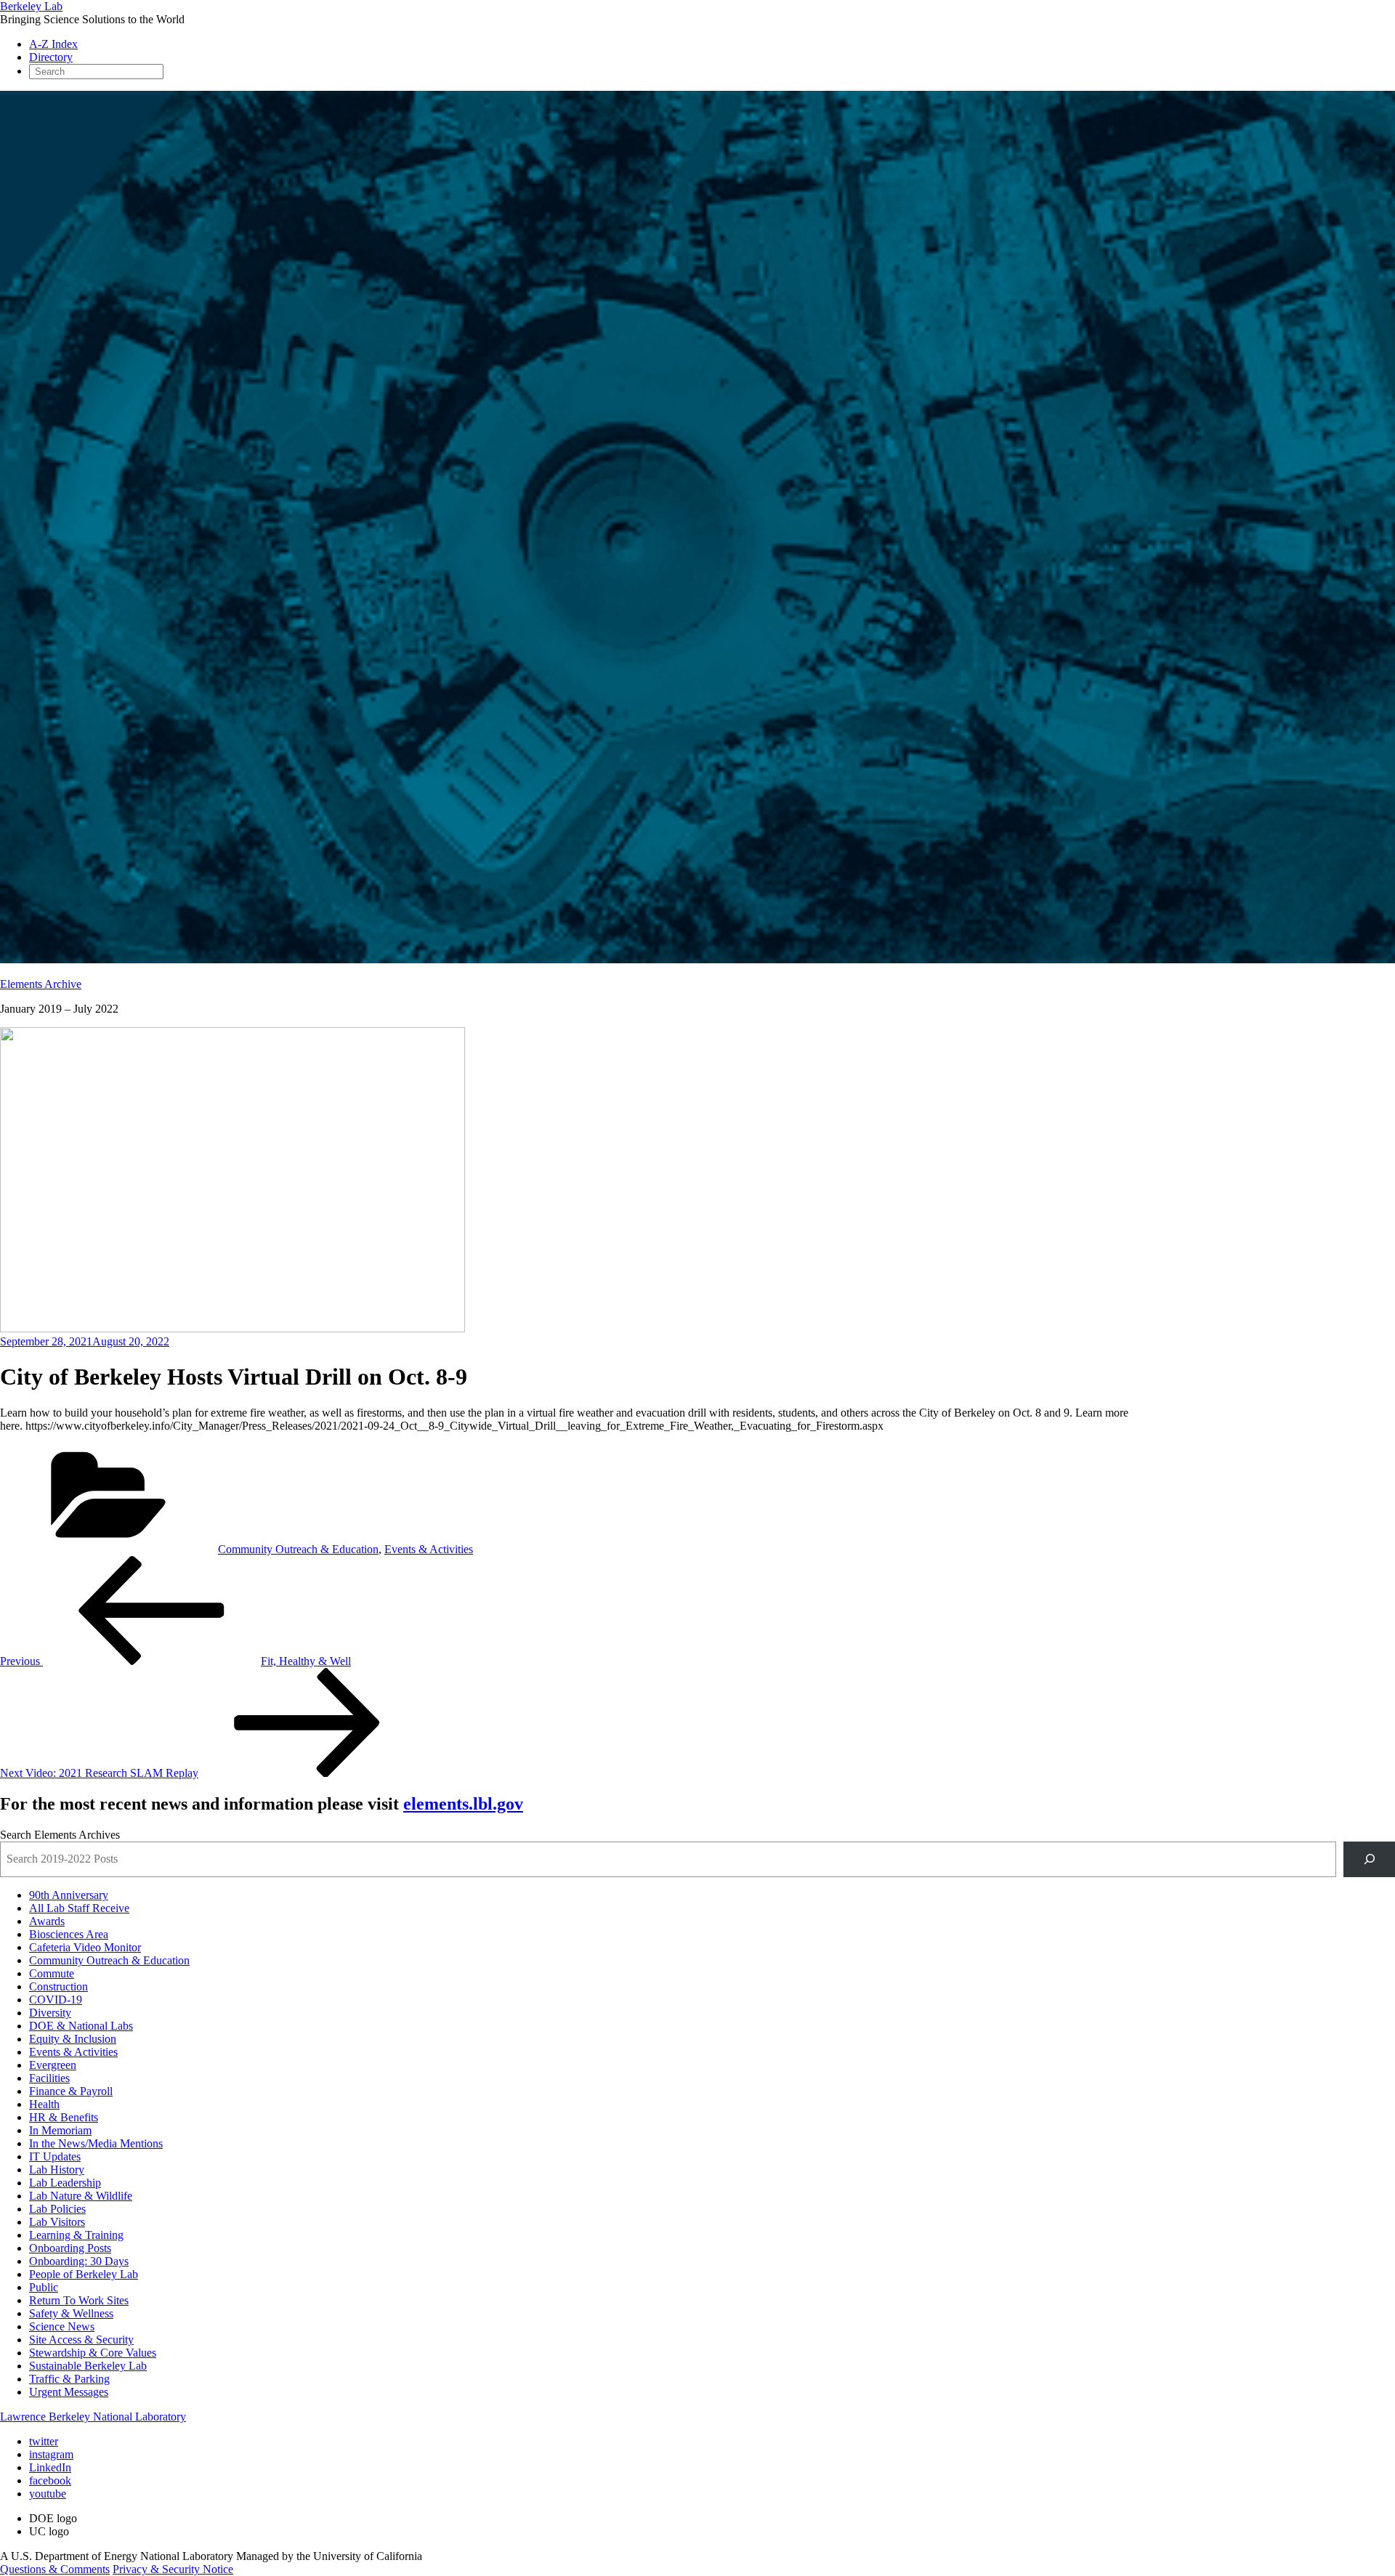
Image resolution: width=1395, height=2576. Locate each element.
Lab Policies (57, 2209)
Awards (47, 1921)
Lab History (57, 2170)
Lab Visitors (57, 2222)
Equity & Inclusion (73, 2039)
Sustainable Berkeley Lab (88, 2366)
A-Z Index (53, 44)
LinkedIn (50, 2467)
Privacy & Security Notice (173, 2569)
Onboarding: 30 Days (79, 2261)
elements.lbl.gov (463, 1804)
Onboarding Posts (70, 2248)
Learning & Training (76, 2235)
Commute (52, 1973)
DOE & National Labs (81, 2026)
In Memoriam (60, 2130)
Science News (62, 2326)
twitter (44, 2441)
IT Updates (55, 2156)
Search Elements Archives (60, 1835)
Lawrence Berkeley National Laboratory (93, 2417)
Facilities (49, 2078)
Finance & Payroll (71, 2091)
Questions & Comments (55, 2569)
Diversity (50, 2013)
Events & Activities (429, 1549)
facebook (50, 2480)
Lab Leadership (65, 2183)
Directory (51, 57)
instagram (51, 2454)
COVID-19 (56, 2000)
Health (44, 2104)
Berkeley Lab (31, 6)
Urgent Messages (69, 2392)
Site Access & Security (81, 2340)
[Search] (1369, 1859)
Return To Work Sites (79, 2300)
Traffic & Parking (69, 2379)
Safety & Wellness (71, 2313)
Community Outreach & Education (298, 1549)
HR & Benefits (64, 2117)
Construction (58, 1986)
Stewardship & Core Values (93, 2353)
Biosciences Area (69, 1934)
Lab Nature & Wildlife (81, 2196)
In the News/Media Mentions (96, 2143)
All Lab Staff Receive (79, 1908)
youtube (48, 2494)
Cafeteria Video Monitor (85, 1947)
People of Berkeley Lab (84, 2274)
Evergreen (53, 2065)
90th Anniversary (69, 1895)
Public (44, 2287)
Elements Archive (41, 984)
